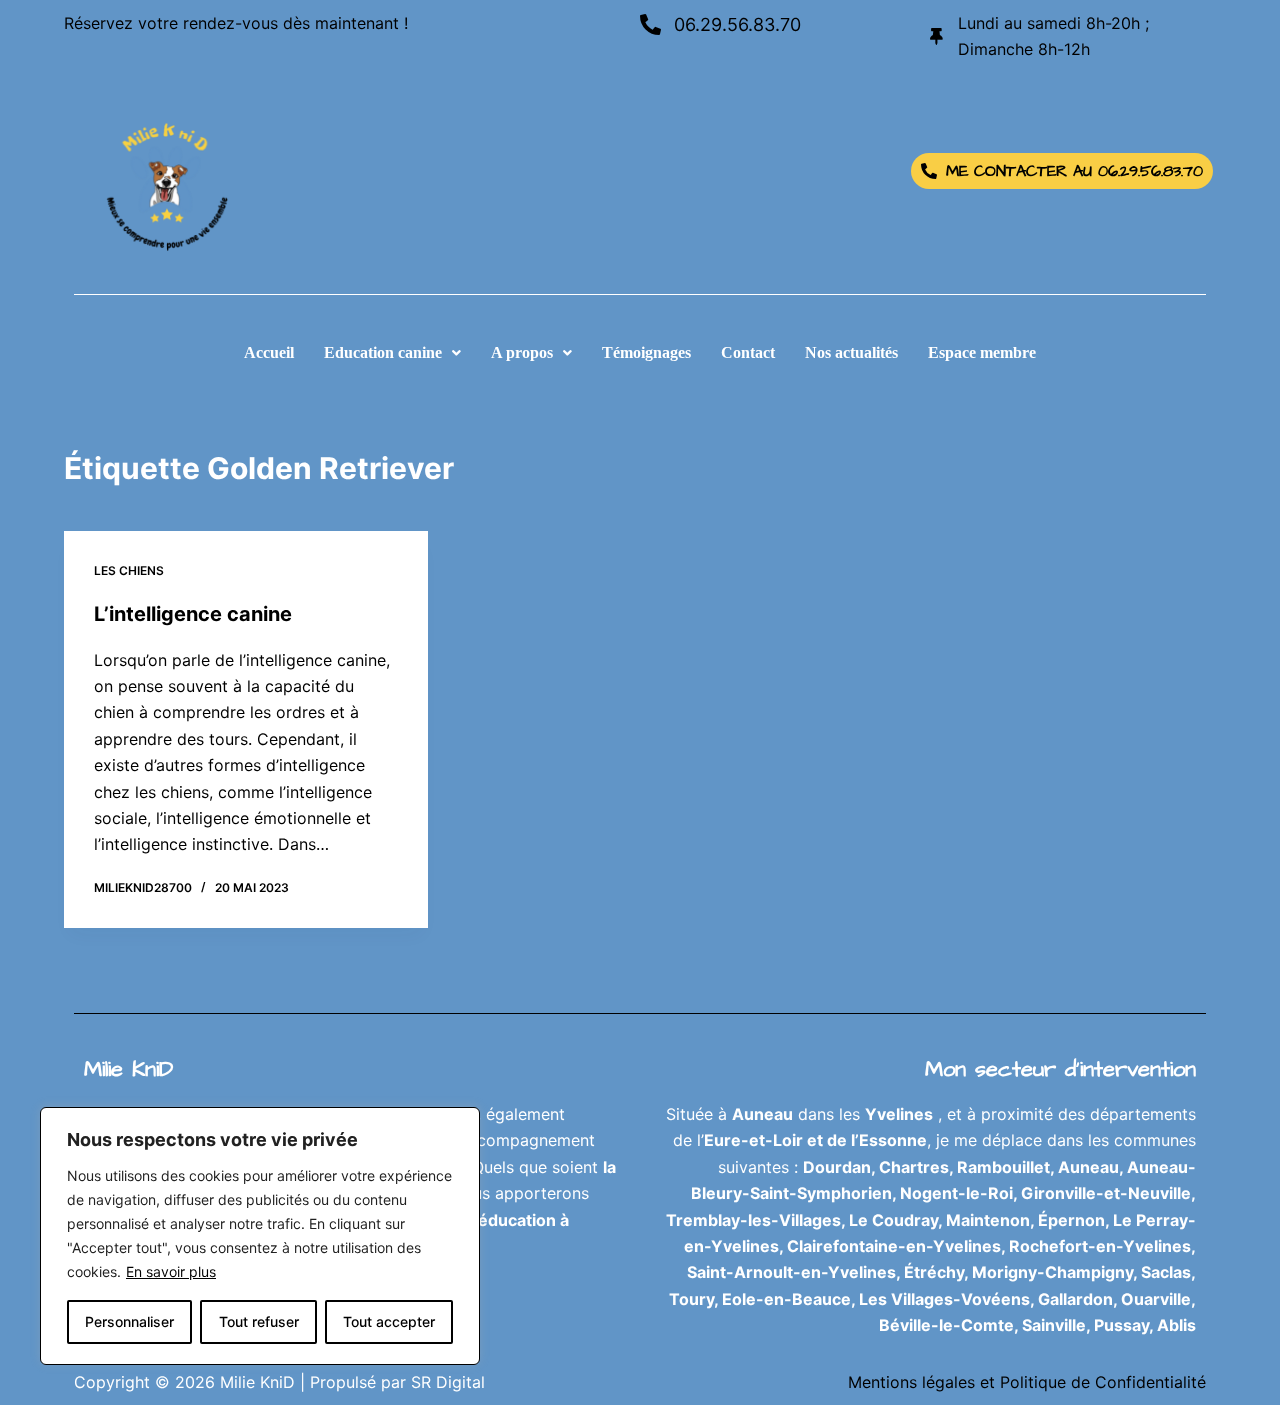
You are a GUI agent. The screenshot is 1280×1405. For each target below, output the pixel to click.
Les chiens (129, 570)
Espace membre (982, 352)
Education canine (383, 352)
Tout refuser (259, 1321)
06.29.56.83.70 (737, 24)
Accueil (269, 352)
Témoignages (646, 352)
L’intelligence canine (193, 614)
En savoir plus (171, 1271)
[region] (260, 1236)
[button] (392, 353)
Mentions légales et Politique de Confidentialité (1027, 1382)
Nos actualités (851, 352)
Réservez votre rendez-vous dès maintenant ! (236, 23)
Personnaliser (129, 1321)
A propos (522, 352)
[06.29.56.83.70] (650, 24)
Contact (748, 352)
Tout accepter (389, 1321)
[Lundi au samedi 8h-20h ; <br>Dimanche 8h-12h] (936, 36)
